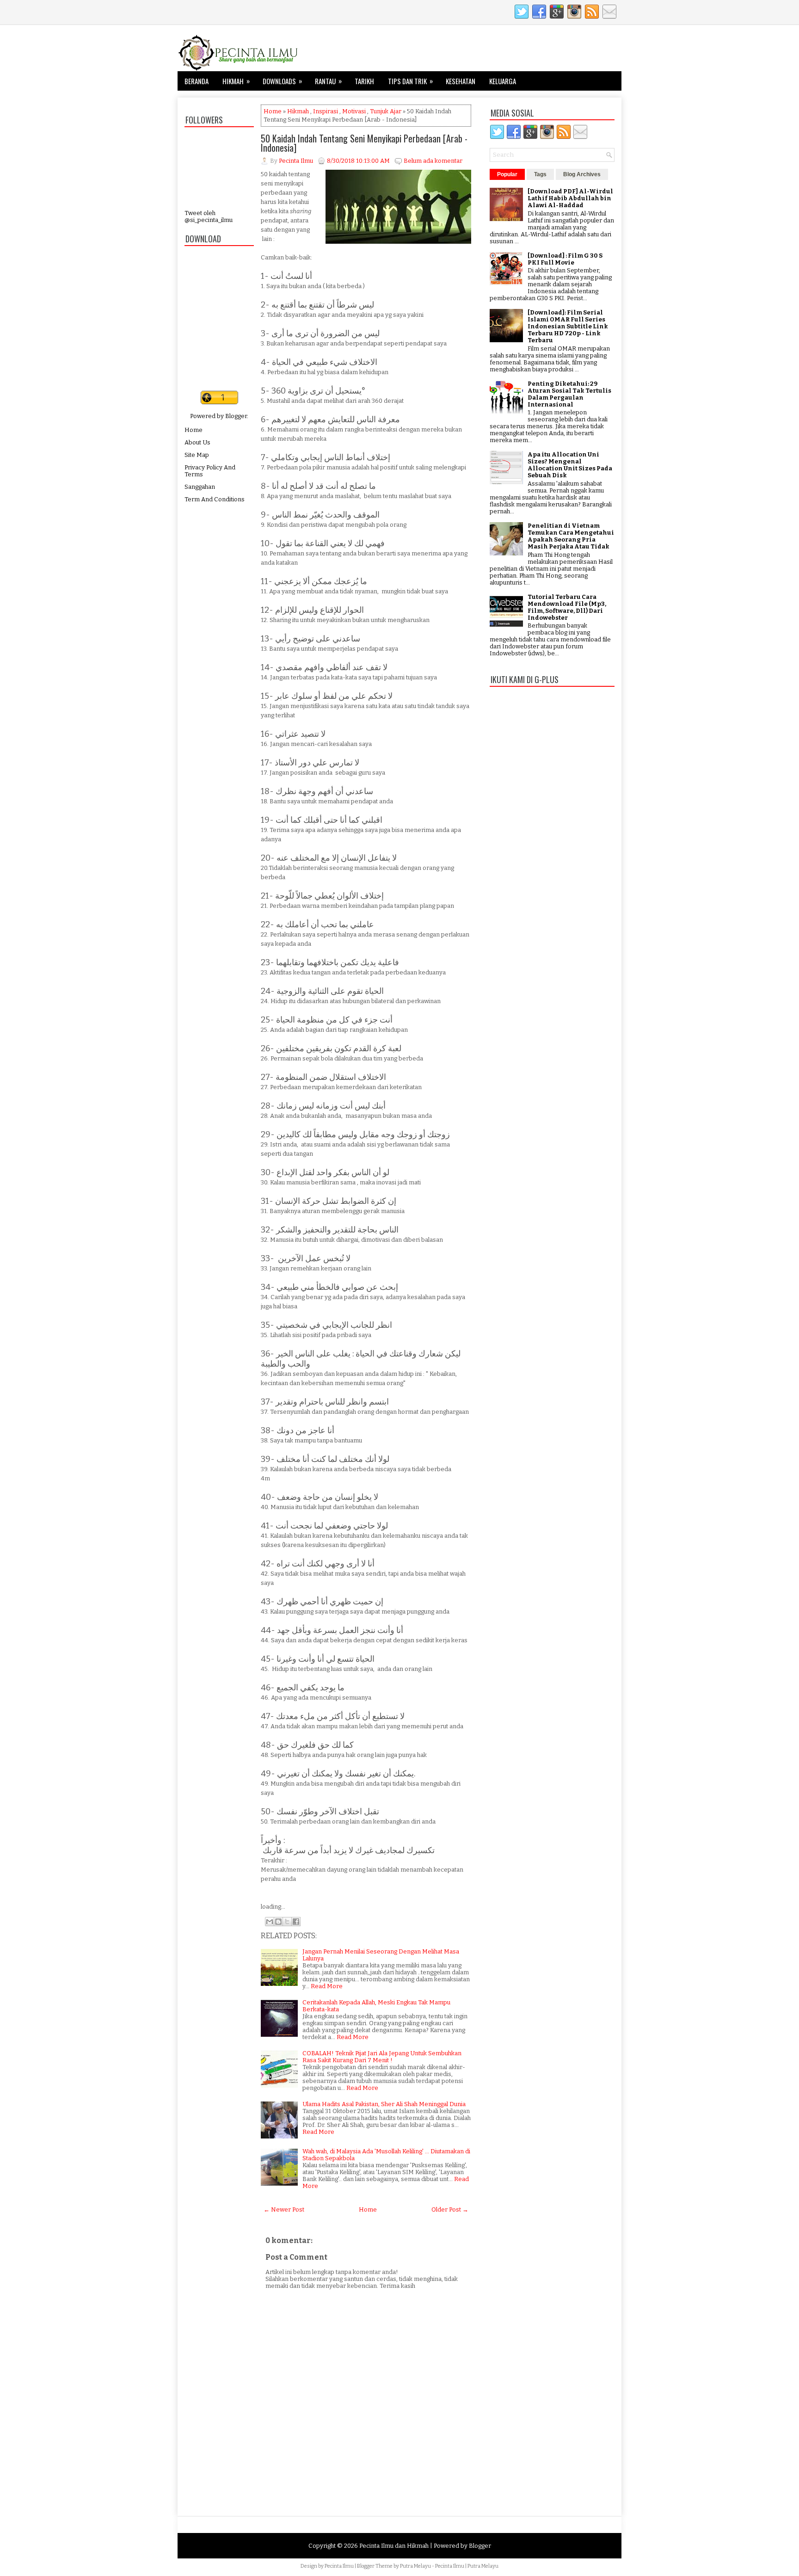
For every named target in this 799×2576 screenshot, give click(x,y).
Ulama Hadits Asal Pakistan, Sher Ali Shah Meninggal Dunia (384, 2104)
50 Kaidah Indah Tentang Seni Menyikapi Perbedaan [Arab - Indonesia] (364, 143)
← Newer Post (284, 2209)
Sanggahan (200, 487)
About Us (197, 442)
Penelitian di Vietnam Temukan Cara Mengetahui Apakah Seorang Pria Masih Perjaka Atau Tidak (571, 536)
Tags (540, 174)
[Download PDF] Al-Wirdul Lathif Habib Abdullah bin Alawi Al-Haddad (570, 198)
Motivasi (354, 111)
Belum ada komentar (433, 161)
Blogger (236, 416)
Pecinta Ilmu (339, 2566)
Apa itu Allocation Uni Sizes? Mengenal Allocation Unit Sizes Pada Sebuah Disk (570, 465)
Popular (507, 174)
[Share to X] (287, 1922)
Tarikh (364, 81)
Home (194, 430)
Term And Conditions (215, 499)
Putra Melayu (415, 2566)
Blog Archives (582, 174)
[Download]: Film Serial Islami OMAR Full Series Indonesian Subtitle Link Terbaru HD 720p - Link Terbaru (568, 326)
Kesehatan (461, 81)
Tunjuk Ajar (386, 111)
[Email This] (270, 1922)
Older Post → (450, 2209)
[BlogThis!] (278, 1922)
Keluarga (503, 81)
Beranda (197, 81)
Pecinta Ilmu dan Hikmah (394, 2546)
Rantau (328, 81)
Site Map (197, 455)
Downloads (282, 81)
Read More (327, 1986)
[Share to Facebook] (296, 1922)
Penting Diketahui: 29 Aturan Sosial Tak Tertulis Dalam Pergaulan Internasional (569, 394)
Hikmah (236, 81)
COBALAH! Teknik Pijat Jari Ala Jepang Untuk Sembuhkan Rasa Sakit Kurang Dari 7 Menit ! (382, 2057)
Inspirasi (326, 111)
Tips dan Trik (410, 81)
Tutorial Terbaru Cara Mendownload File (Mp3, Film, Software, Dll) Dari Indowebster (567, 607)
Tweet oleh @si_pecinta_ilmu (209, 216)
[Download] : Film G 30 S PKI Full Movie (565, 259)
